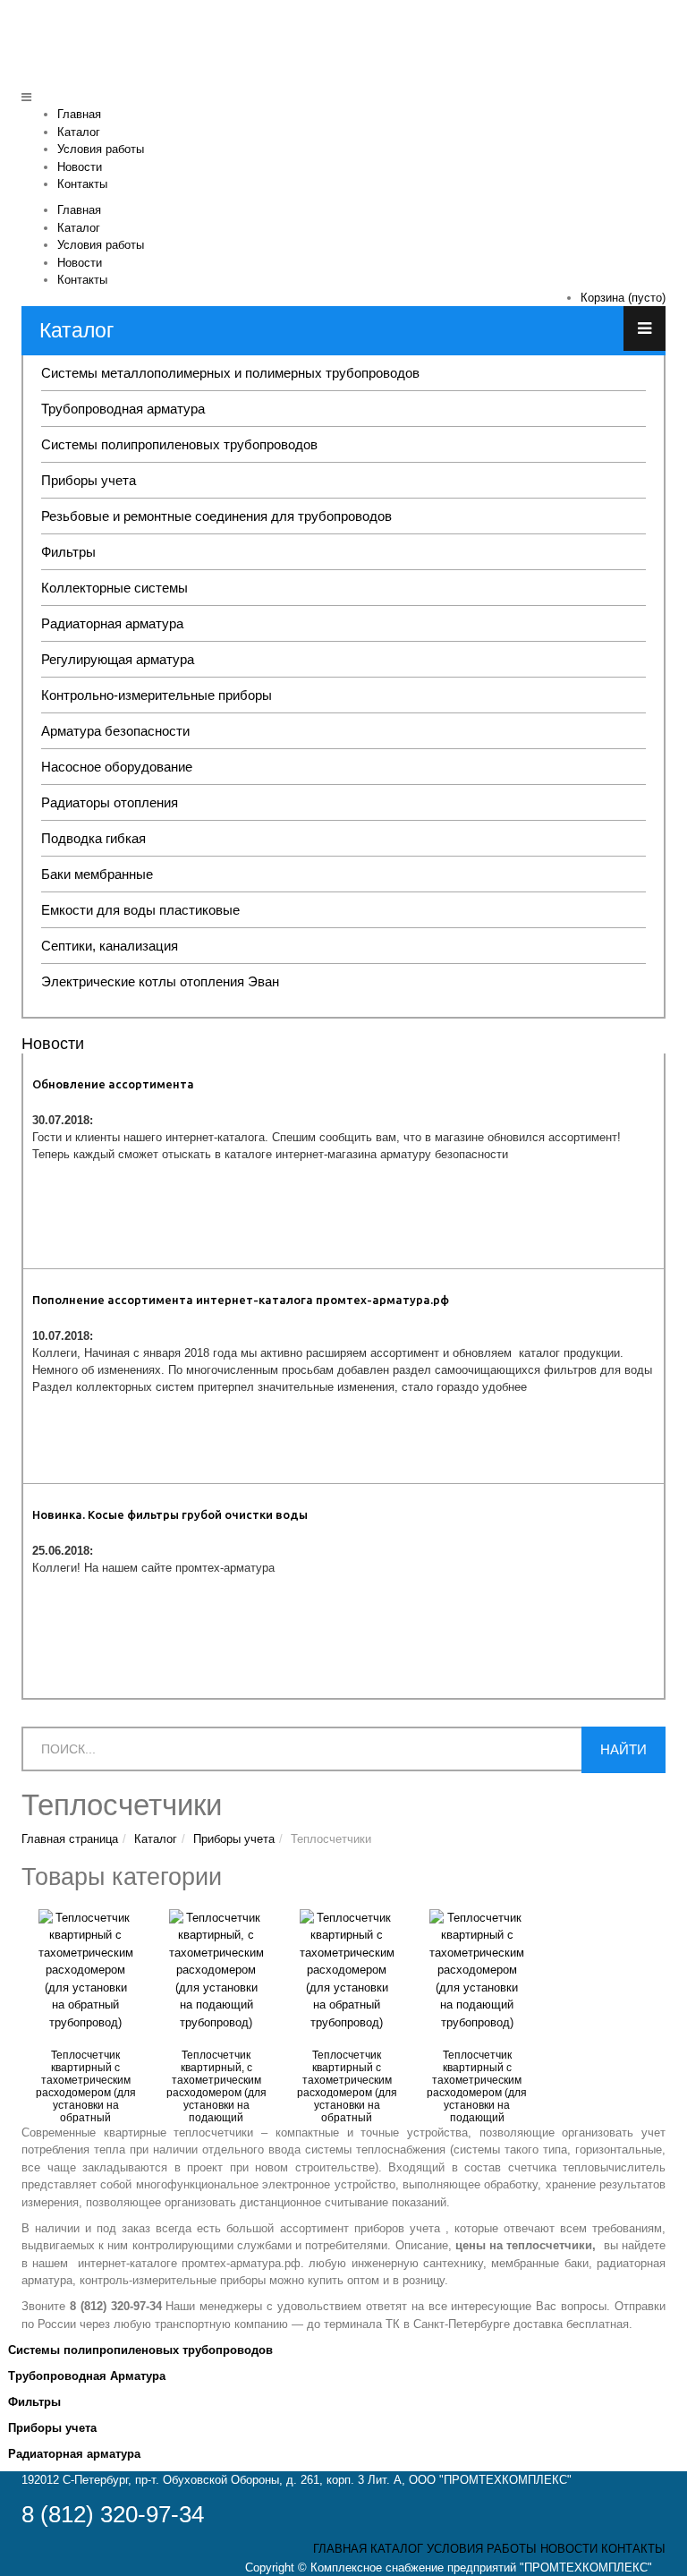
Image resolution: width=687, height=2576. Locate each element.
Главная (79, 114)
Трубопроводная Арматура (87, 2376)
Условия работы (101, 149)
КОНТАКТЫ (633, 2549)
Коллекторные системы (114, 588)
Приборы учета (89, 480)
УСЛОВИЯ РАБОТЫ (482, 2549)
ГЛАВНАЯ (340, 2549)
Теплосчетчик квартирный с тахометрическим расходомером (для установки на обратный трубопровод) (86, 2093)
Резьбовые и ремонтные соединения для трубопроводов (216, 516)
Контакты (82, 184)
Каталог (79, 132)
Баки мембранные (97, 874)
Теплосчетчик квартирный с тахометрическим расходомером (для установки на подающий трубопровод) (477, 2093)
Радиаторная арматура (112, 623)
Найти (623, 1749)
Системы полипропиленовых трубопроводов (179, 444)
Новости (80, 167)
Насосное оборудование (117, 767)
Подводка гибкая (93, 838)
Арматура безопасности (115, 731)
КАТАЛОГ (397, 2549)
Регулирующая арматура (118, 659)
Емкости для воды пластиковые (140, 910)
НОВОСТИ (569, 2549)
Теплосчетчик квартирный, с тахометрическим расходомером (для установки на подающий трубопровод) (216, 2093)
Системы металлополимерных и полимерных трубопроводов (230, 373)
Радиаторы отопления (110, 802)
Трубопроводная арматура (123, 409)
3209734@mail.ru (618, 52)
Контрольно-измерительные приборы (157, 695)
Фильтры (68, 552)
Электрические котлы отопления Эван (160, 981)
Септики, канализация (110, 946)
